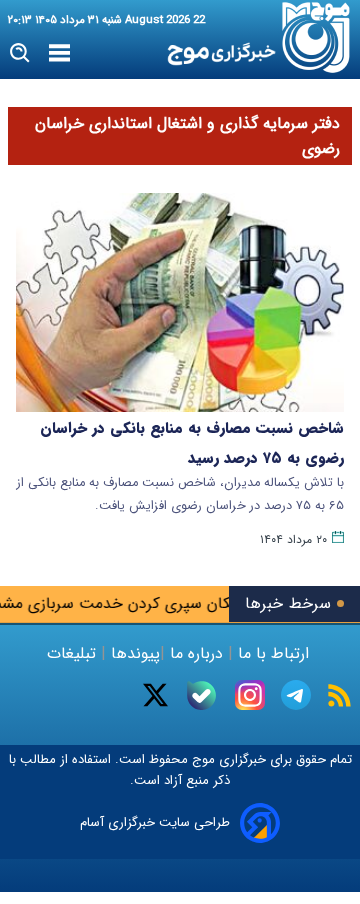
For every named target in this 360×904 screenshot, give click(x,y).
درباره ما (196, 653)
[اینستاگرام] (250, 695)
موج (201, 759)
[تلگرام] (296, 695)
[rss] (339, 695)
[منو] (59, 54)
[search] (20, 53)
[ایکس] (155, 695)
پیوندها (133, 653)
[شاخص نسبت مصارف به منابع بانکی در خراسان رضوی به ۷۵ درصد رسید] (180, 302)
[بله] (201, 695)
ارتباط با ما (273, 653)
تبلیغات (74, 653)
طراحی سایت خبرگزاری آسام (155, 822)
